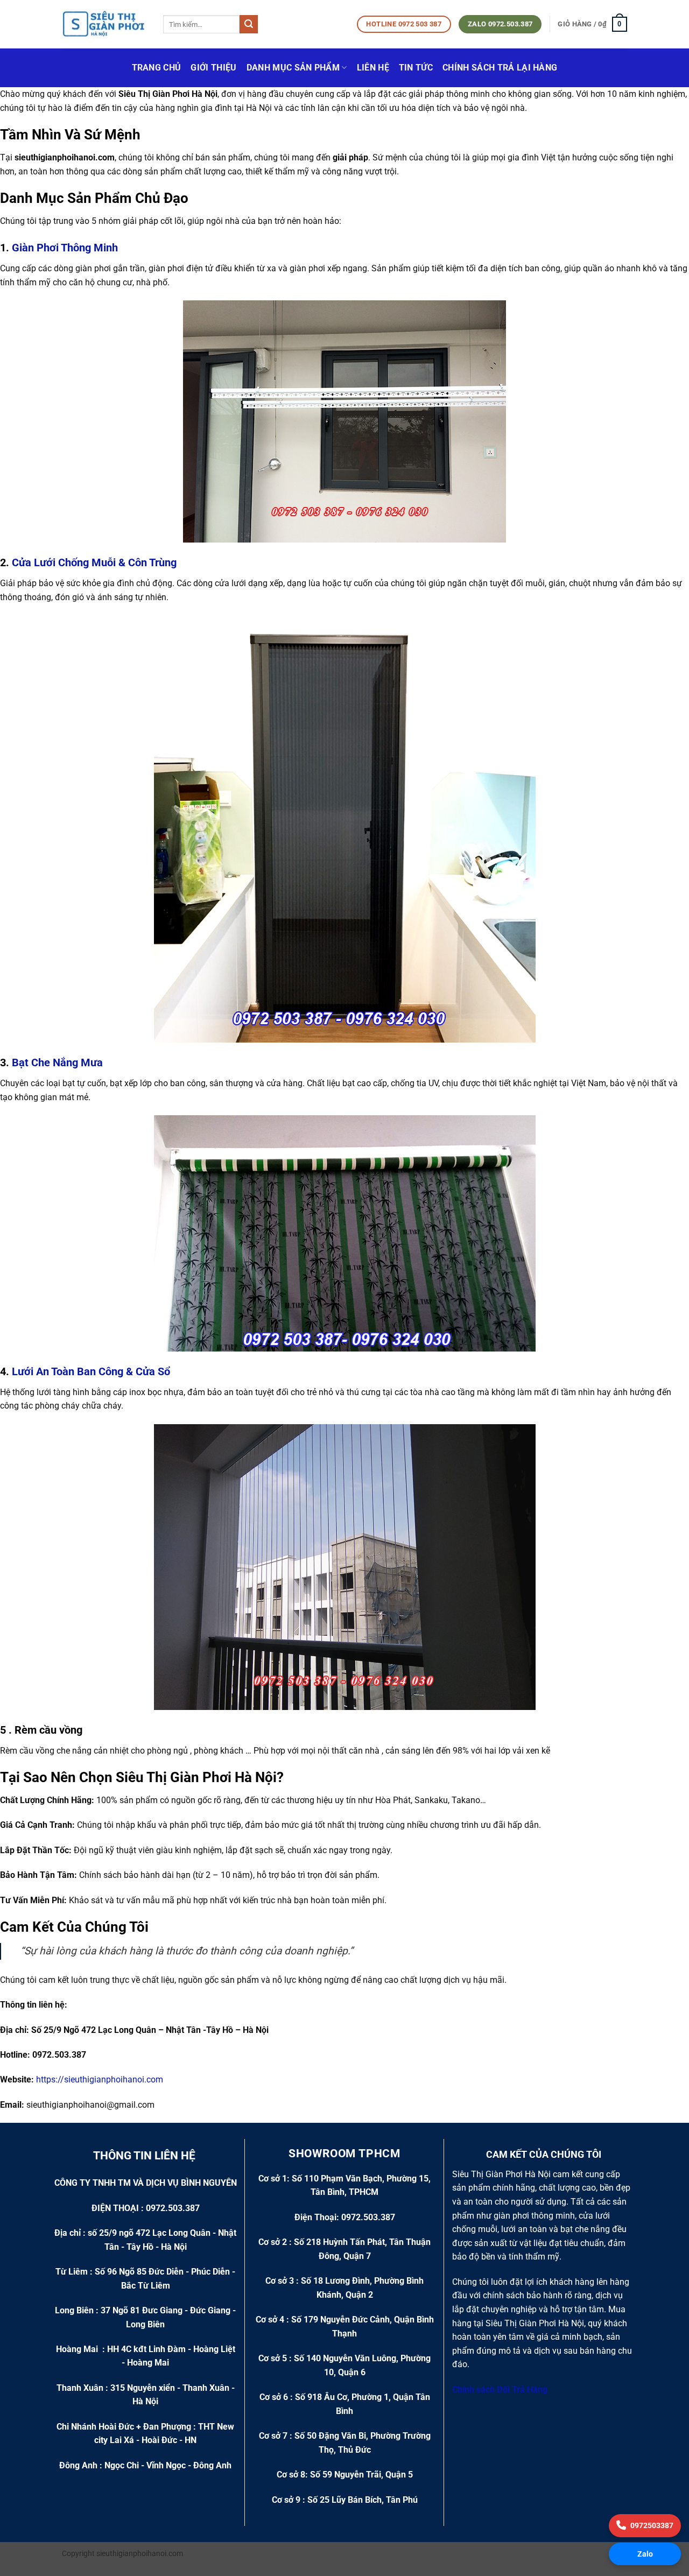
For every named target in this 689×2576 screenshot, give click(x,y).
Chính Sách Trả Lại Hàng (500, 68)
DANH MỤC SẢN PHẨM (293, 68)
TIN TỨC (416, 68)
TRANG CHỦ (157, 68)
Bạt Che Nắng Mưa (57, 1062)
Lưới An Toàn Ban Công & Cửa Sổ (91, 1371)
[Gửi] (249, 24)
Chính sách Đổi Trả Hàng (501, 2390)
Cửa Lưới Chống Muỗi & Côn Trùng (94, 562)
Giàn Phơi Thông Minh (64, 248)
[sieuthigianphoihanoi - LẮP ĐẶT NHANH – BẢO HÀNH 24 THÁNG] (104, 24)
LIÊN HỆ (373, 68)
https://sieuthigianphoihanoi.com (100, 2079)
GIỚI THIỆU (213, 68)
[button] (592, 24)
